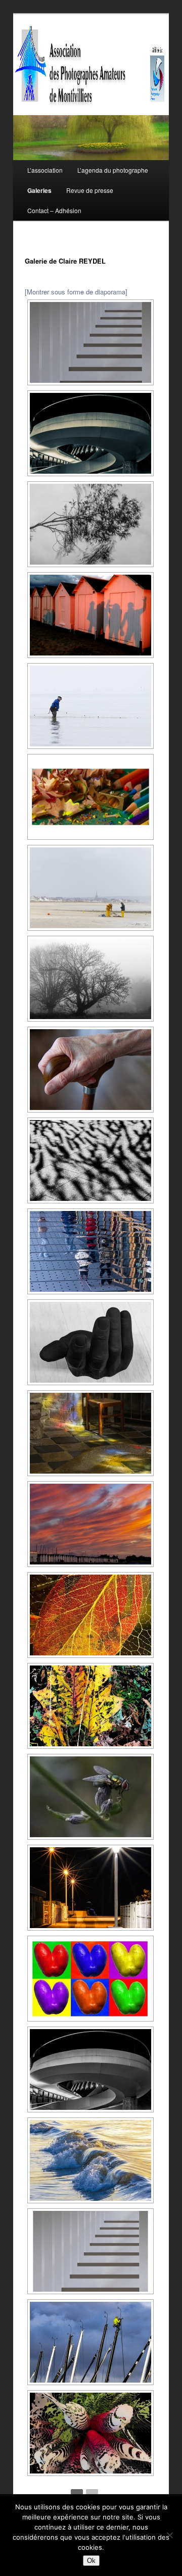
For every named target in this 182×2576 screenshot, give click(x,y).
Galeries (39, 190)
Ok (91, 2561)
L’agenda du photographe (113, 170)
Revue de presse (90, 190)
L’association (45, 170)
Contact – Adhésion (54, 210)
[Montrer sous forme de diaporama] (76, 292)
